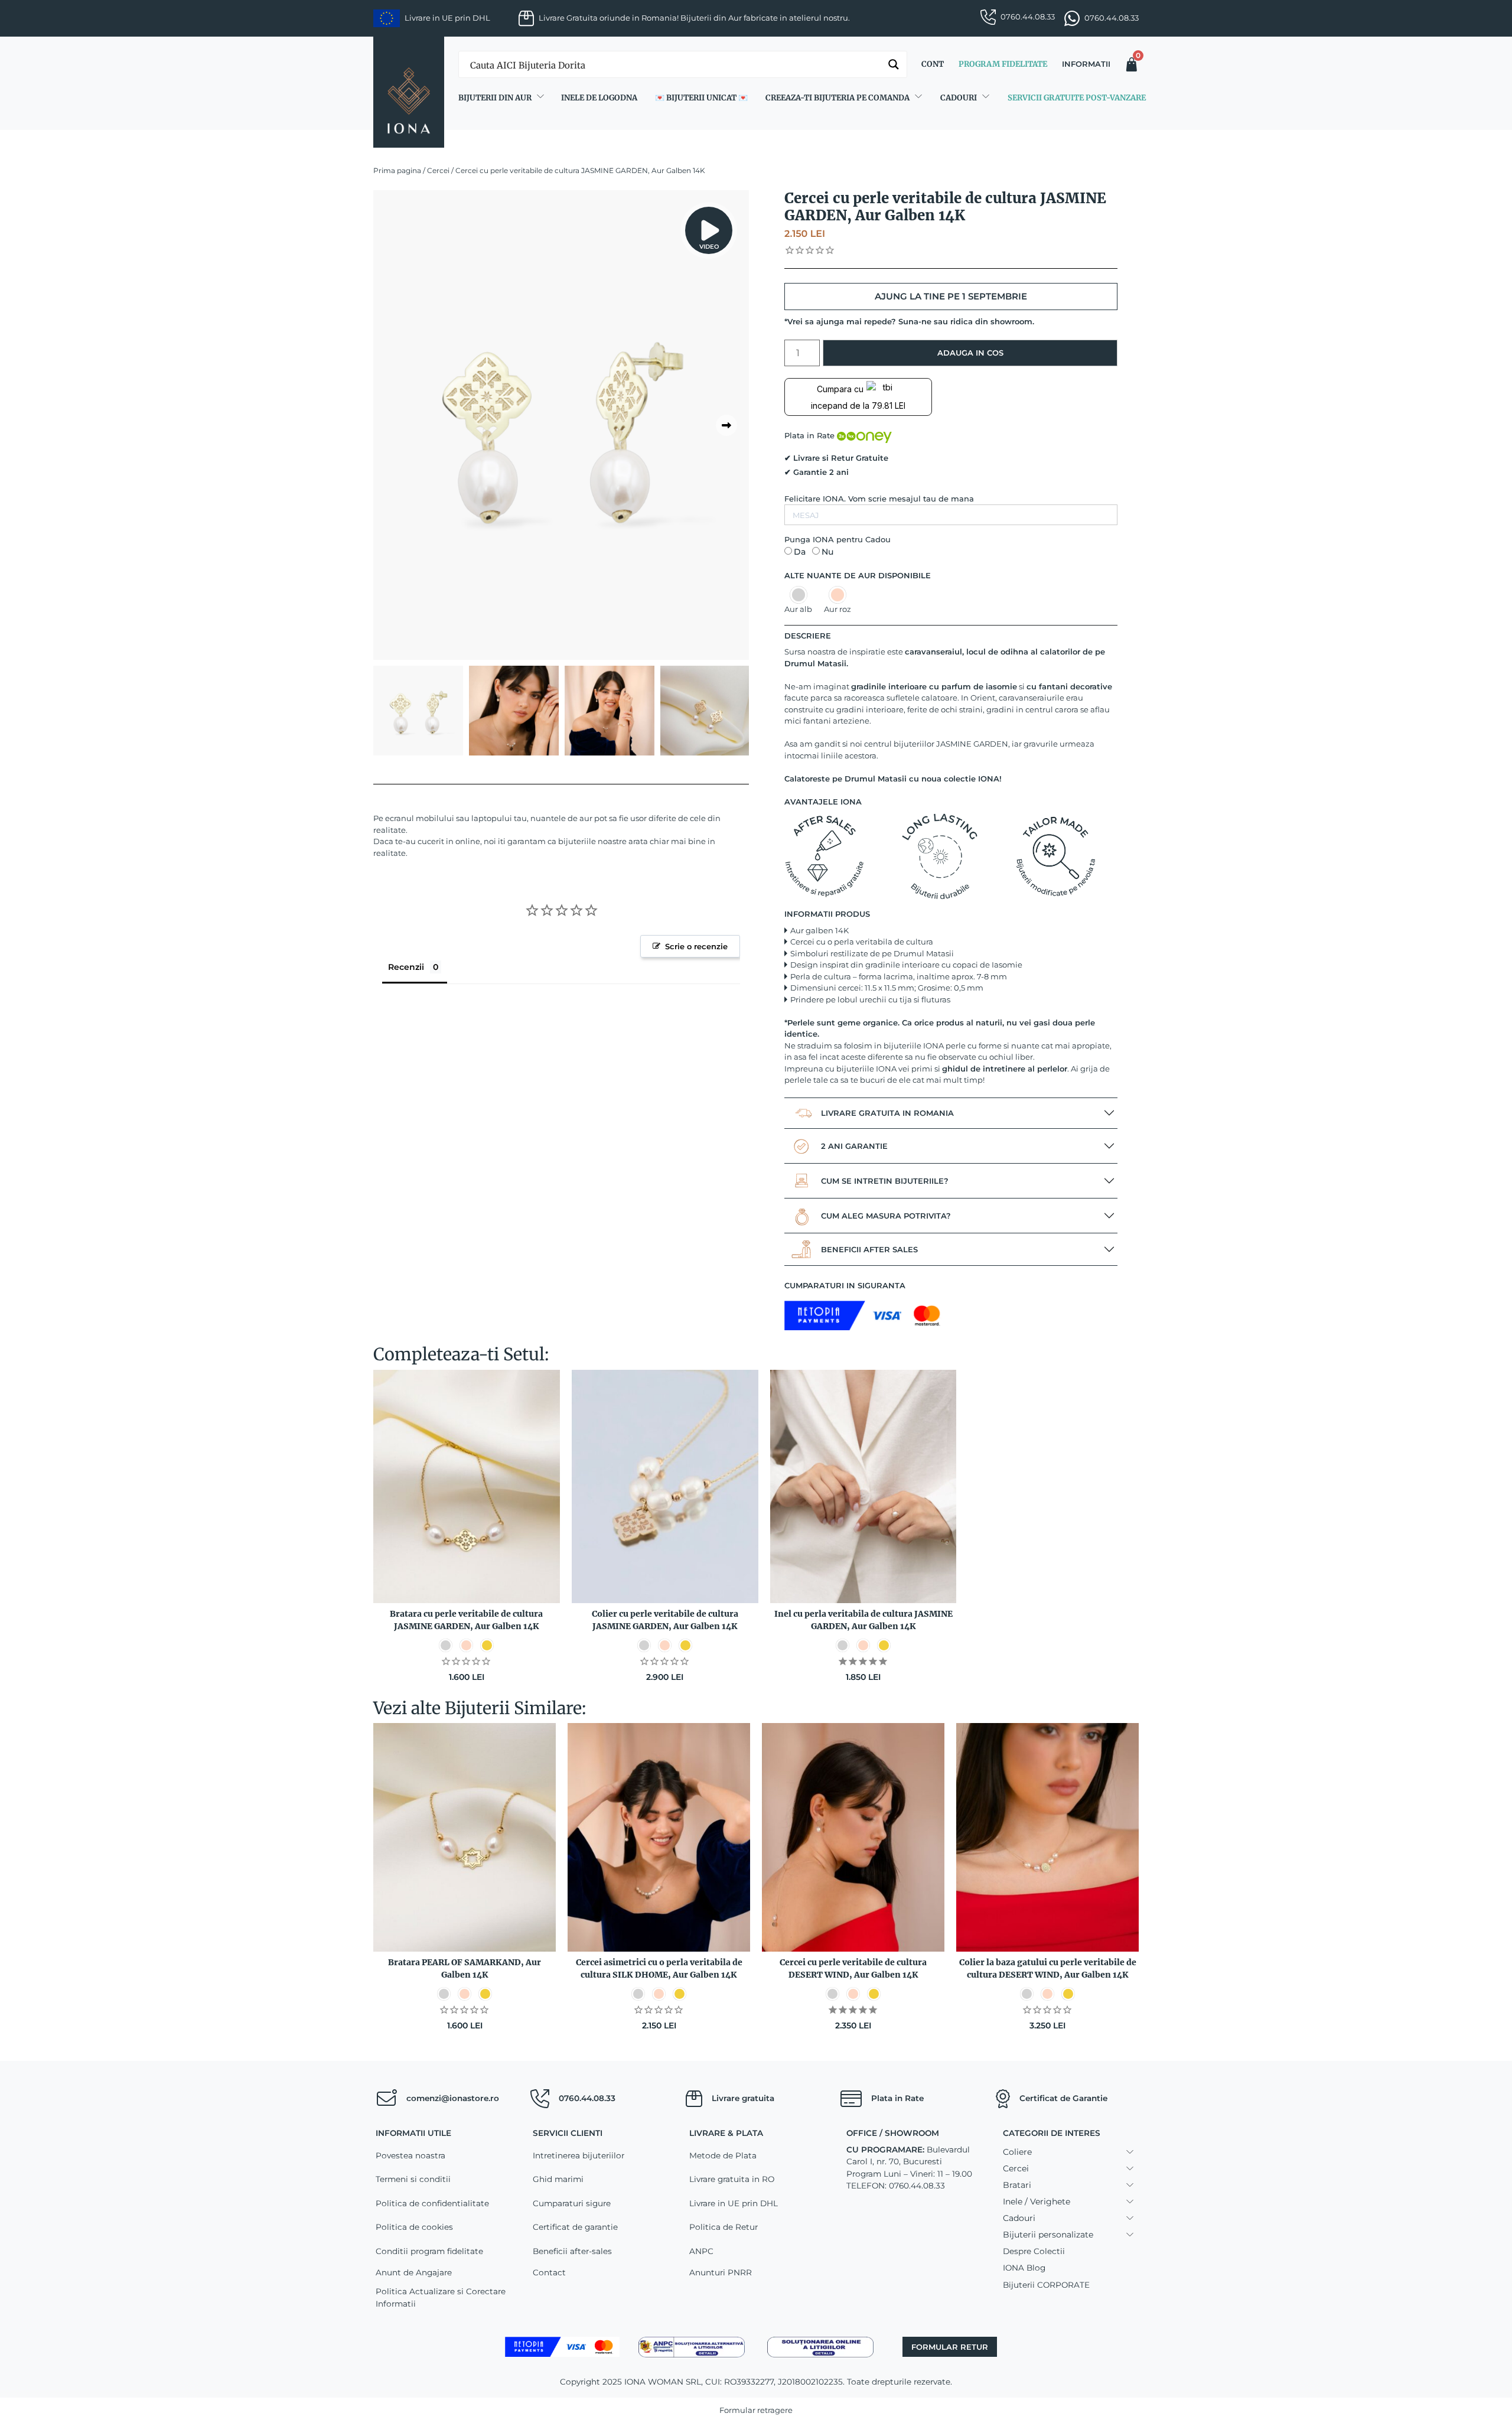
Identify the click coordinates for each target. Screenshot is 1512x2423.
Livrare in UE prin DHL (734, 2203)
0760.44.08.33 (1028, 17)
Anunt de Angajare (414, 2272)
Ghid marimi (558, 2179)
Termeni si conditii (413, 2179)
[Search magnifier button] (894, 64)
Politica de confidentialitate (432, 2203)
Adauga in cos (970, 353)
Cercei (438, 170)
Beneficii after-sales (572, 2251)
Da (800, 552)
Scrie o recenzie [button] (696, 946)
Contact (549, 2272)
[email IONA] (386, 2099)
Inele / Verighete (1037, 2201)
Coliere (1017, 2152)
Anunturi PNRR (721, 2272)
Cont (933, 64)
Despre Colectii (1034, 2251)
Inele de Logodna (599, 98)
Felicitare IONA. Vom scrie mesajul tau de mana (879, 499)
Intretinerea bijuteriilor (579, 2155)
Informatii (1086, 64)
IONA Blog (1024, 2268)
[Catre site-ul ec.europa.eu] (820, 2346)
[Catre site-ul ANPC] (692, 2346)
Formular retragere (756, 2410)
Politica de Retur (724, 2227)
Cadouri (959, 98)
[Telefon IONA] (540, 2099)
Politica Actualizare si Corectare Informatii (441, 2297)
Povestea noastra (410, 2155)
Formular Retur (950, 2347)
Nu (827, 552)
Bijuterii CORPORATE (1046, 2285)
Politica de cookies (414, 2227)
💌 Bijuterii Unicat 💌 (701, 98)
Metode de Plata (723, 2155)
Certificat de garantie (575, 2227)
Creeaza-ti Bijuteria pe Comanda (838, 98)
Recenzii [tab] (406, 967)
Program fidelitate (1003, 64)
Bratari (1017, 2185)
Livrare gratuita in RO (732, 2179)
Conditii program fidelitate (429, 2251)
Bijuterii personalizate (1048, 2235)
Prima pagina (397, 170)
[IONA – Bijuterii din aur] (409, 92)
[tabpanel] (561, 425)
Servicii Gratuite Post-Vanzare (1077, 98)
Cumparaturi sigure (572, 2203)
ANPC (701, 2251)
